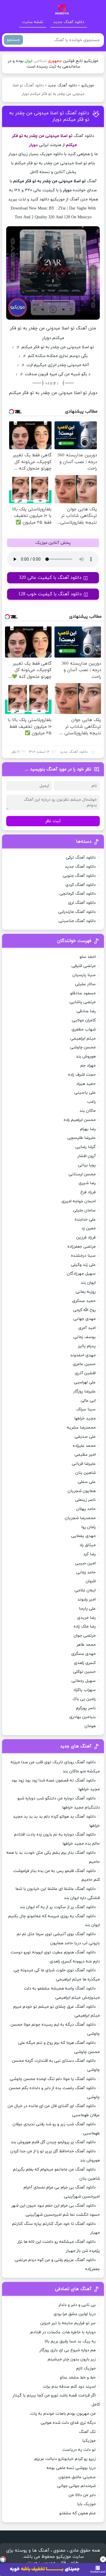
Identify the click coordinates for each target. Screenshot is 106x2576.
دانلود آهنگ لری (82, 903)
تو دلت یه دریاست (79, 2450)
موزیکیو (88, 86)
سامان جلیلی (84, 1210)
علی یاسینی (85, 1093)
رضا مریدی (86, 1618)
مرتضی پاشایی (83, 1002)
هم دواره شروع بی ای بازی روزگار (68, 2350)
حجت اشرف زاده (82, 1075)
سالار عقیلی (85, 984)
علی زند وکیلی (83, 1265)
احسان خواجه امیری (79, 1201)
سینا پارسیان (84, 975)
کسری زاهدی (85, 1663)
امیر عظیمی (85, 1455)
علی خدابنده (85, 1220)
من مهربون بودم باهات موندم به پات (63, 2414)
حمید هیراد (86, 1084)
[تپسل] (3, 2559)
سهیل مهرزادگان (81, 1274)
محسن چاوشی (83, 1047)
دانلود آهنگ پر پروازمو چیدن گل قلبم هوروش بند (53, 2142)
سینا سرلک (86, 1409)
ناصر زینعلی (85, 1500)
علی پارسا (87, 1609)
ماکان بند (88, 1111)
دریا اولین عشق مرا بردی (75, 2314)
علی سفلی (87, 1482)
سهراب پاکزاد (85, 1690)
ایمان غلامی (85, 1590)
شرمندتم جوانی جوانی (76, 2486)
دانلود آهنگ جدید (69, 22)
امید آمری (87, 1328)
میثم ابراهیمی (83, 1039)
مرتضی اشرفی (84, 966)
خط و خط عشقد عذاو (78, 2378)
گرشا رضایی (86, 1147)
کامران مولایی (84, 1020)
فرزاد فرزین (86, 1237)
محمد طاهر (86, 1645)
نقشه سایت (33, 22)
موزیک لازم (86, 2368)
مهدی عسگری (83, 1654)
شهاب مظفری (84, 1029)
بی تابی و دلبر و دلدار (77, 2305)
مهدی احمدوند (83, 1355)
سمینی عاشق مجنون (77, 2477)
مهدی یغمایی (83, 1536)
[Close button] (103, 2559)
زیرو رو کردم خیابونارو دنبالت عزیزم (65, 2459)
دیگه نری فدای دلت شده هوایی (68, 2423)
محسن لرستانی (82, 1174)
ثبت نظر (53, 821)
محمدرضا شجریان (80, 1518)
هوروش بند (86, 1056)
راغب (91, 1102)
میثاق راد (88, 1545)
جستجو (13, 40)
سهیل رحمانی (84, 1681)
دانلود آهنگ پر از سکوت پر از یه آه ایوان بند (58, 1907)
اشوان (91, 1581)
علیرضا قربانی (84, 1464)
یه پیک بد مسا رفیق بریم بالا (70, 2341)
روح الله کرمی (84, 1310)
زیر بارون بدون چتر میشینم (72, 2359)
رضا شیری (87, 1183)
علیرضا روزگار (85, 1391)
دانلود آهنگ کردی (81, 885)
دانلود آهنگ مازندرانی (77, 912)
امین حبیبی (85, 1563)
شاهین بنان (86, 1473)
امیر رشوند (87, 1599)
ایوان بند (88, 1283)
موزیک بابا (86, 2504)
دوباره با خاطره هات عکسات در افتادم (63, 2332)
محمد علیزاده (84, 1446)
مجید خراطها (85, 1418)
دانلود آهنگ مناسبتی (77, 921)
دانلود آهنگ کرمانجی (78, 894)
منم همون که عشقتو (77, 2513)
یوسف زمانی (85, 1337)
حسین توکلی (84, 1672)
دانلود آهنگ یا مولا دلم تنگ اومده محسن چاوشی (53, 2079)
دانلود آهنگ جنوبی (79, 876)
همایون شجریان (82, 1491)
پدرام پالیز (87, 1346)
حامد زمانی (86, 1572)
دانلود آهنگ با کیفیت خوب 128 (50, 594)
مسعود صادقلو (83, 993)
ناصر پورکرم (86, 1708)
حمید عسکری (84, 1301)
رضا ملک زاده (85, 1626)
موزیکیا (89, 2441)
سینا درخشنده (83, 1256)
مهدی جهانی (85, 1319)
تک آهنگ (87, 2432)
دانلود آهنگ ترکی (81, 858)
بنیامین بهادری (82, 1717)
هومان (90, 1726)
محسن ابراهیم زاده (80, 1120)
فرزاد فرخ (88, 1192)
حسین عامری (84, 1364)
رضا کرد (90, 1554)
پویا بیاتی (87, 1165)
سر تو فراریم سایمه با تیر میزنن (68, 2323)
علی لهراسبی (85, 1382)
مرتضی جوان (85, 1636)
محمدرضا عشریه (81, 1428)
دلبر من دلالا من (82, 2495)
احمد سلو (88, 957)
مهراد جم (88, 1066)
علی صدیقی (85, 1437)
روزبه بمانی (86, 1292)
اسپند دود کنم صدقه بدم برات (69, 2387)
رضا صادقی (86, 1011)
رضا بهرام (88, 1129)
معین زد (89, 1228)
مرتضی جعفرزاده (82, 1247)
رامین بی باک (84, 1699)
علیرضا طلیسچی (82, 1138)
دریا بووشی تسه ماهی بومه (71, 2468)
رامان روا (89, 1527)
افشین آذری (85, 1373)
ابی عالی (88, 1401)
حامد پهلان (86, 1509)
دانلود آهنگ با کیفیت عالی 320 (50, 578)
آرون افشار (87, 1156)
